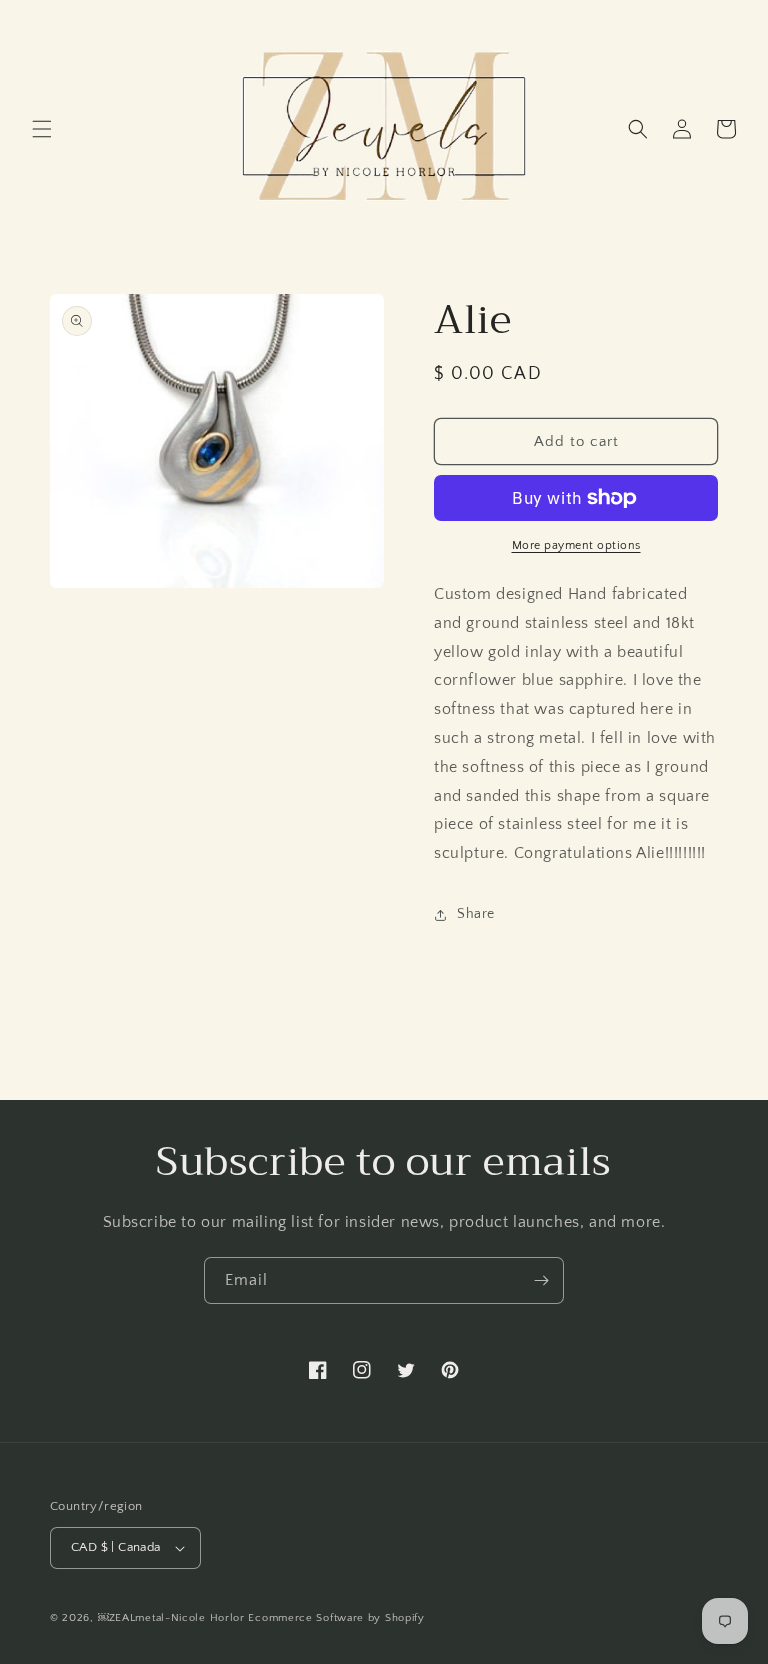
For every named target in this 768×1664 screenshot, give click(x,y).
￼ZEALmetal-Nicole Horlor (171, 1618)
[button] (42, 129)
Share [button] (476, 914)
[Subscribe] (541, 1280)
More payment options (576, 545)
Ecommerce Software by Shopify (336, 1618)
